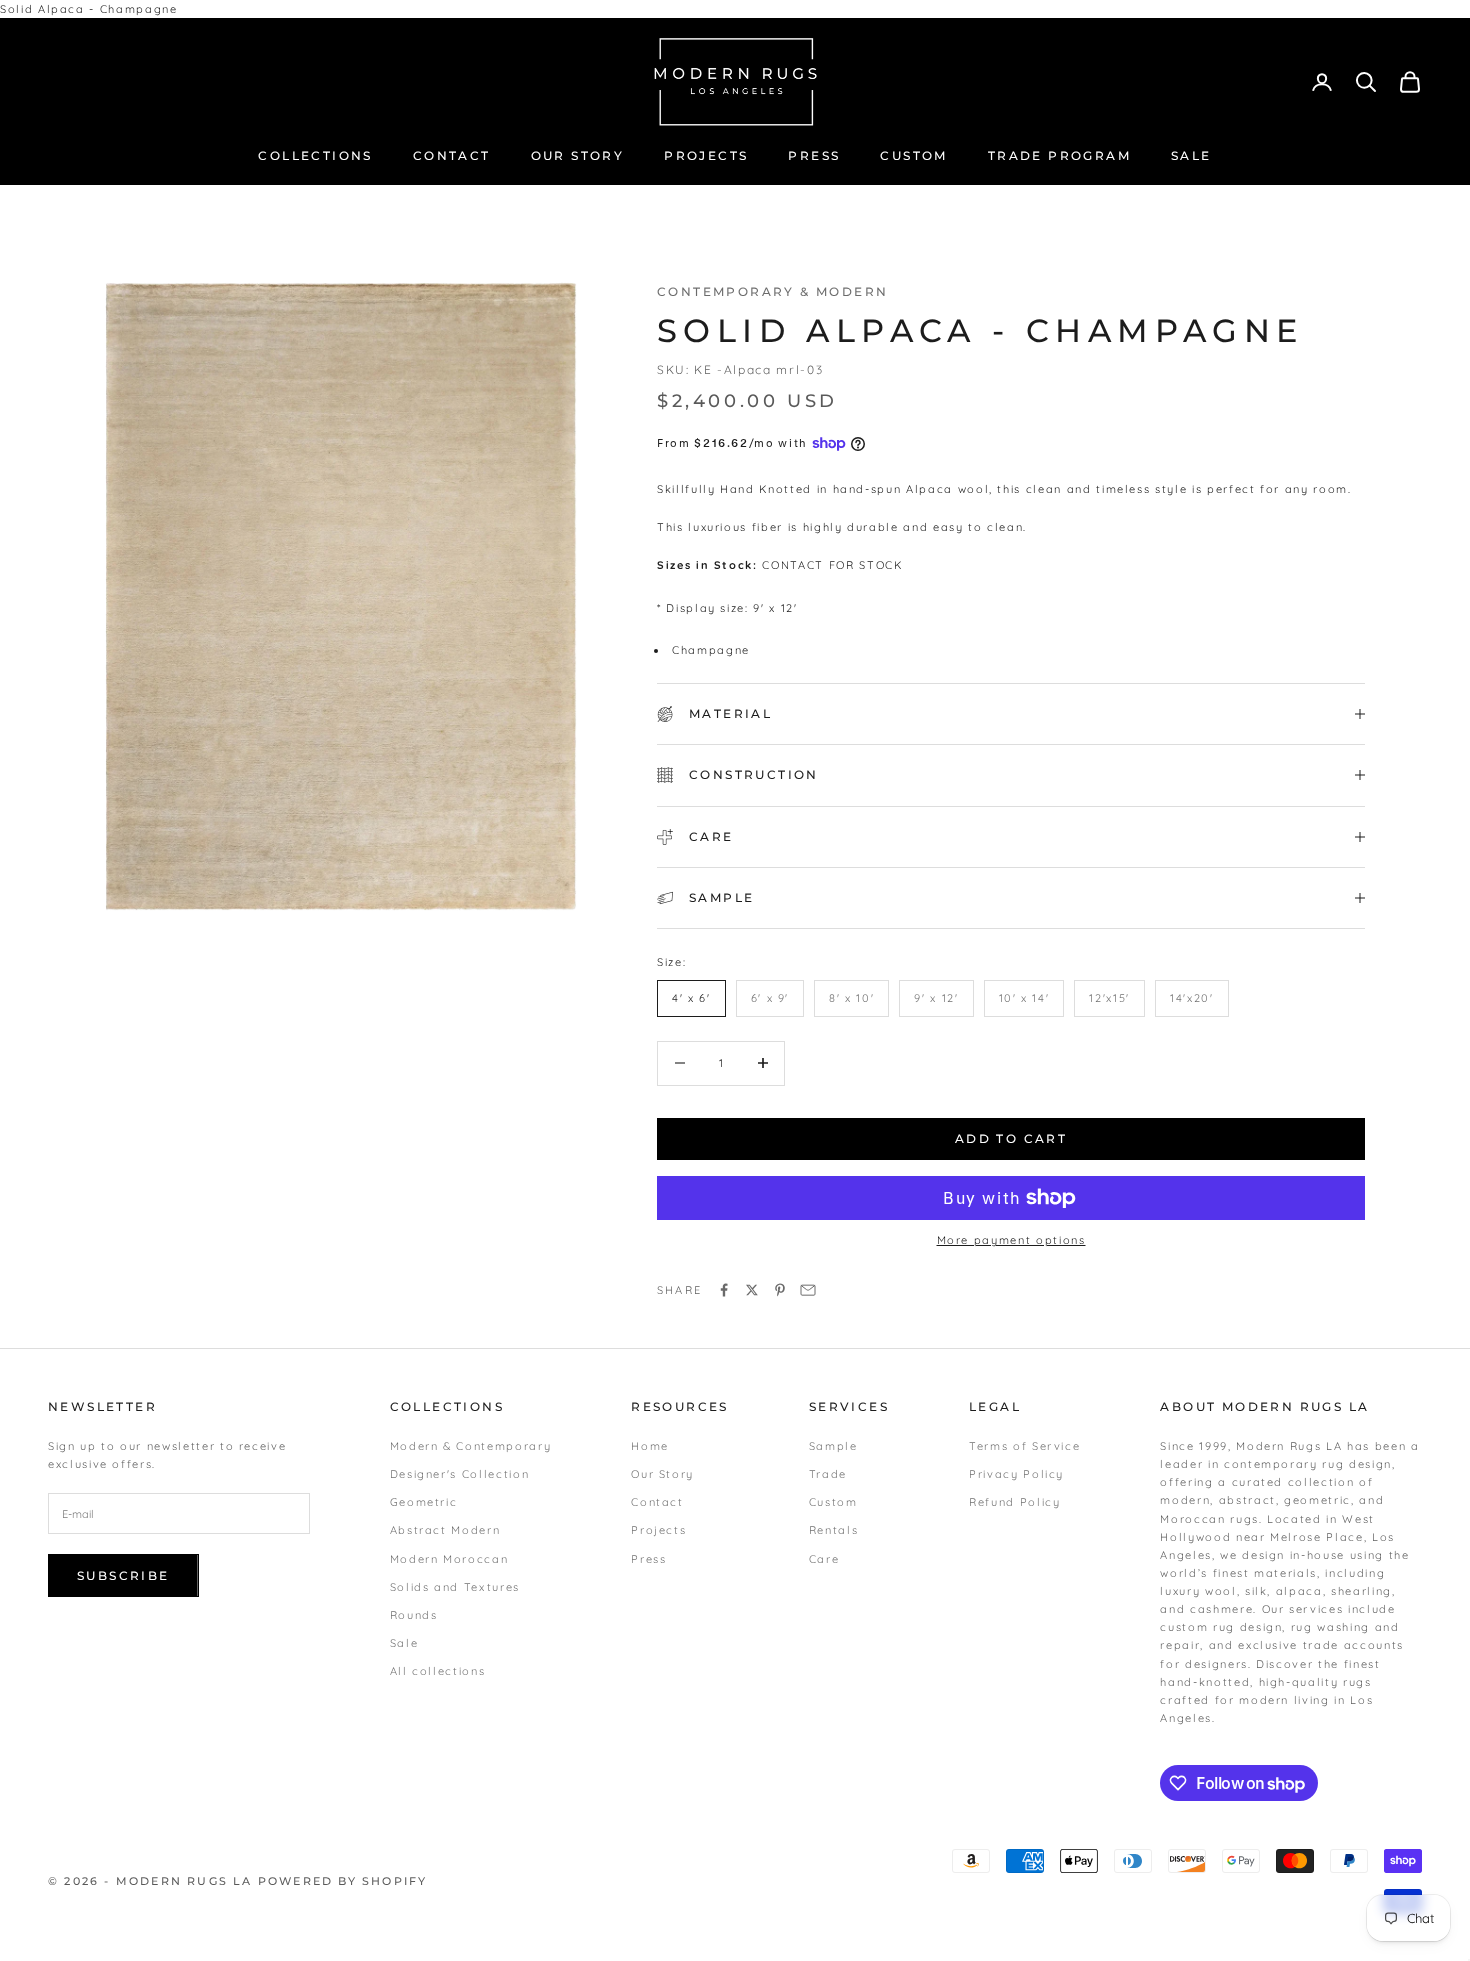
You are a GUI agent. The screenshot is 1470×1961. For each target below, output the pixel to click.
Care (824, 1559)
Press (648, 1559)
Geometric (424, 1502)
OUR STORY (578, 155)
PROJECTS (706, 155)
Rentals (834, 1530)
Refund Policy (1014, 1502)
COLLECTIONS (315, 155)
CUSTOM (913, 155)
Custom (833, 1502)
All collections (438, 1671)
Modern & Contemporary (471, 1446)
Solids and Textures (455, 1587)
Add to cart (1011, 1138)
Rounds (414, 1615)
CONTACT (452, 155)
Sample (833, 1446)
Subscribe (123, 1575)
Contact (657, 1502)
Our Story (662, 1474)
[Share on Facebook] (724, 1290)
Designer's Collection (460, 1474)
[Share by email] (808, 1290)
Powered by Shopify (343, 1881)
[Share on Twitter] (752, 1290)
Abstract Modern (445, 1530)
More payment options (1011, 1240)
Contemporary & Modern (772, 291)
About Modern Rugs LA (1264, 1406)
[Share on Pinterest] (780, 1290)
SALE (1191, 155)
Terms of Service (1024, 1446)
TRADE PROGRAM (1059, 155)
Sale (404, 1643)
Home (650, 1446)
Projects (658, 1530)
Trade (828, 1474)
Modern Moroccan (449, 1559)
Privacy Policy (1016, 1474)
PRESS (814, 155)
